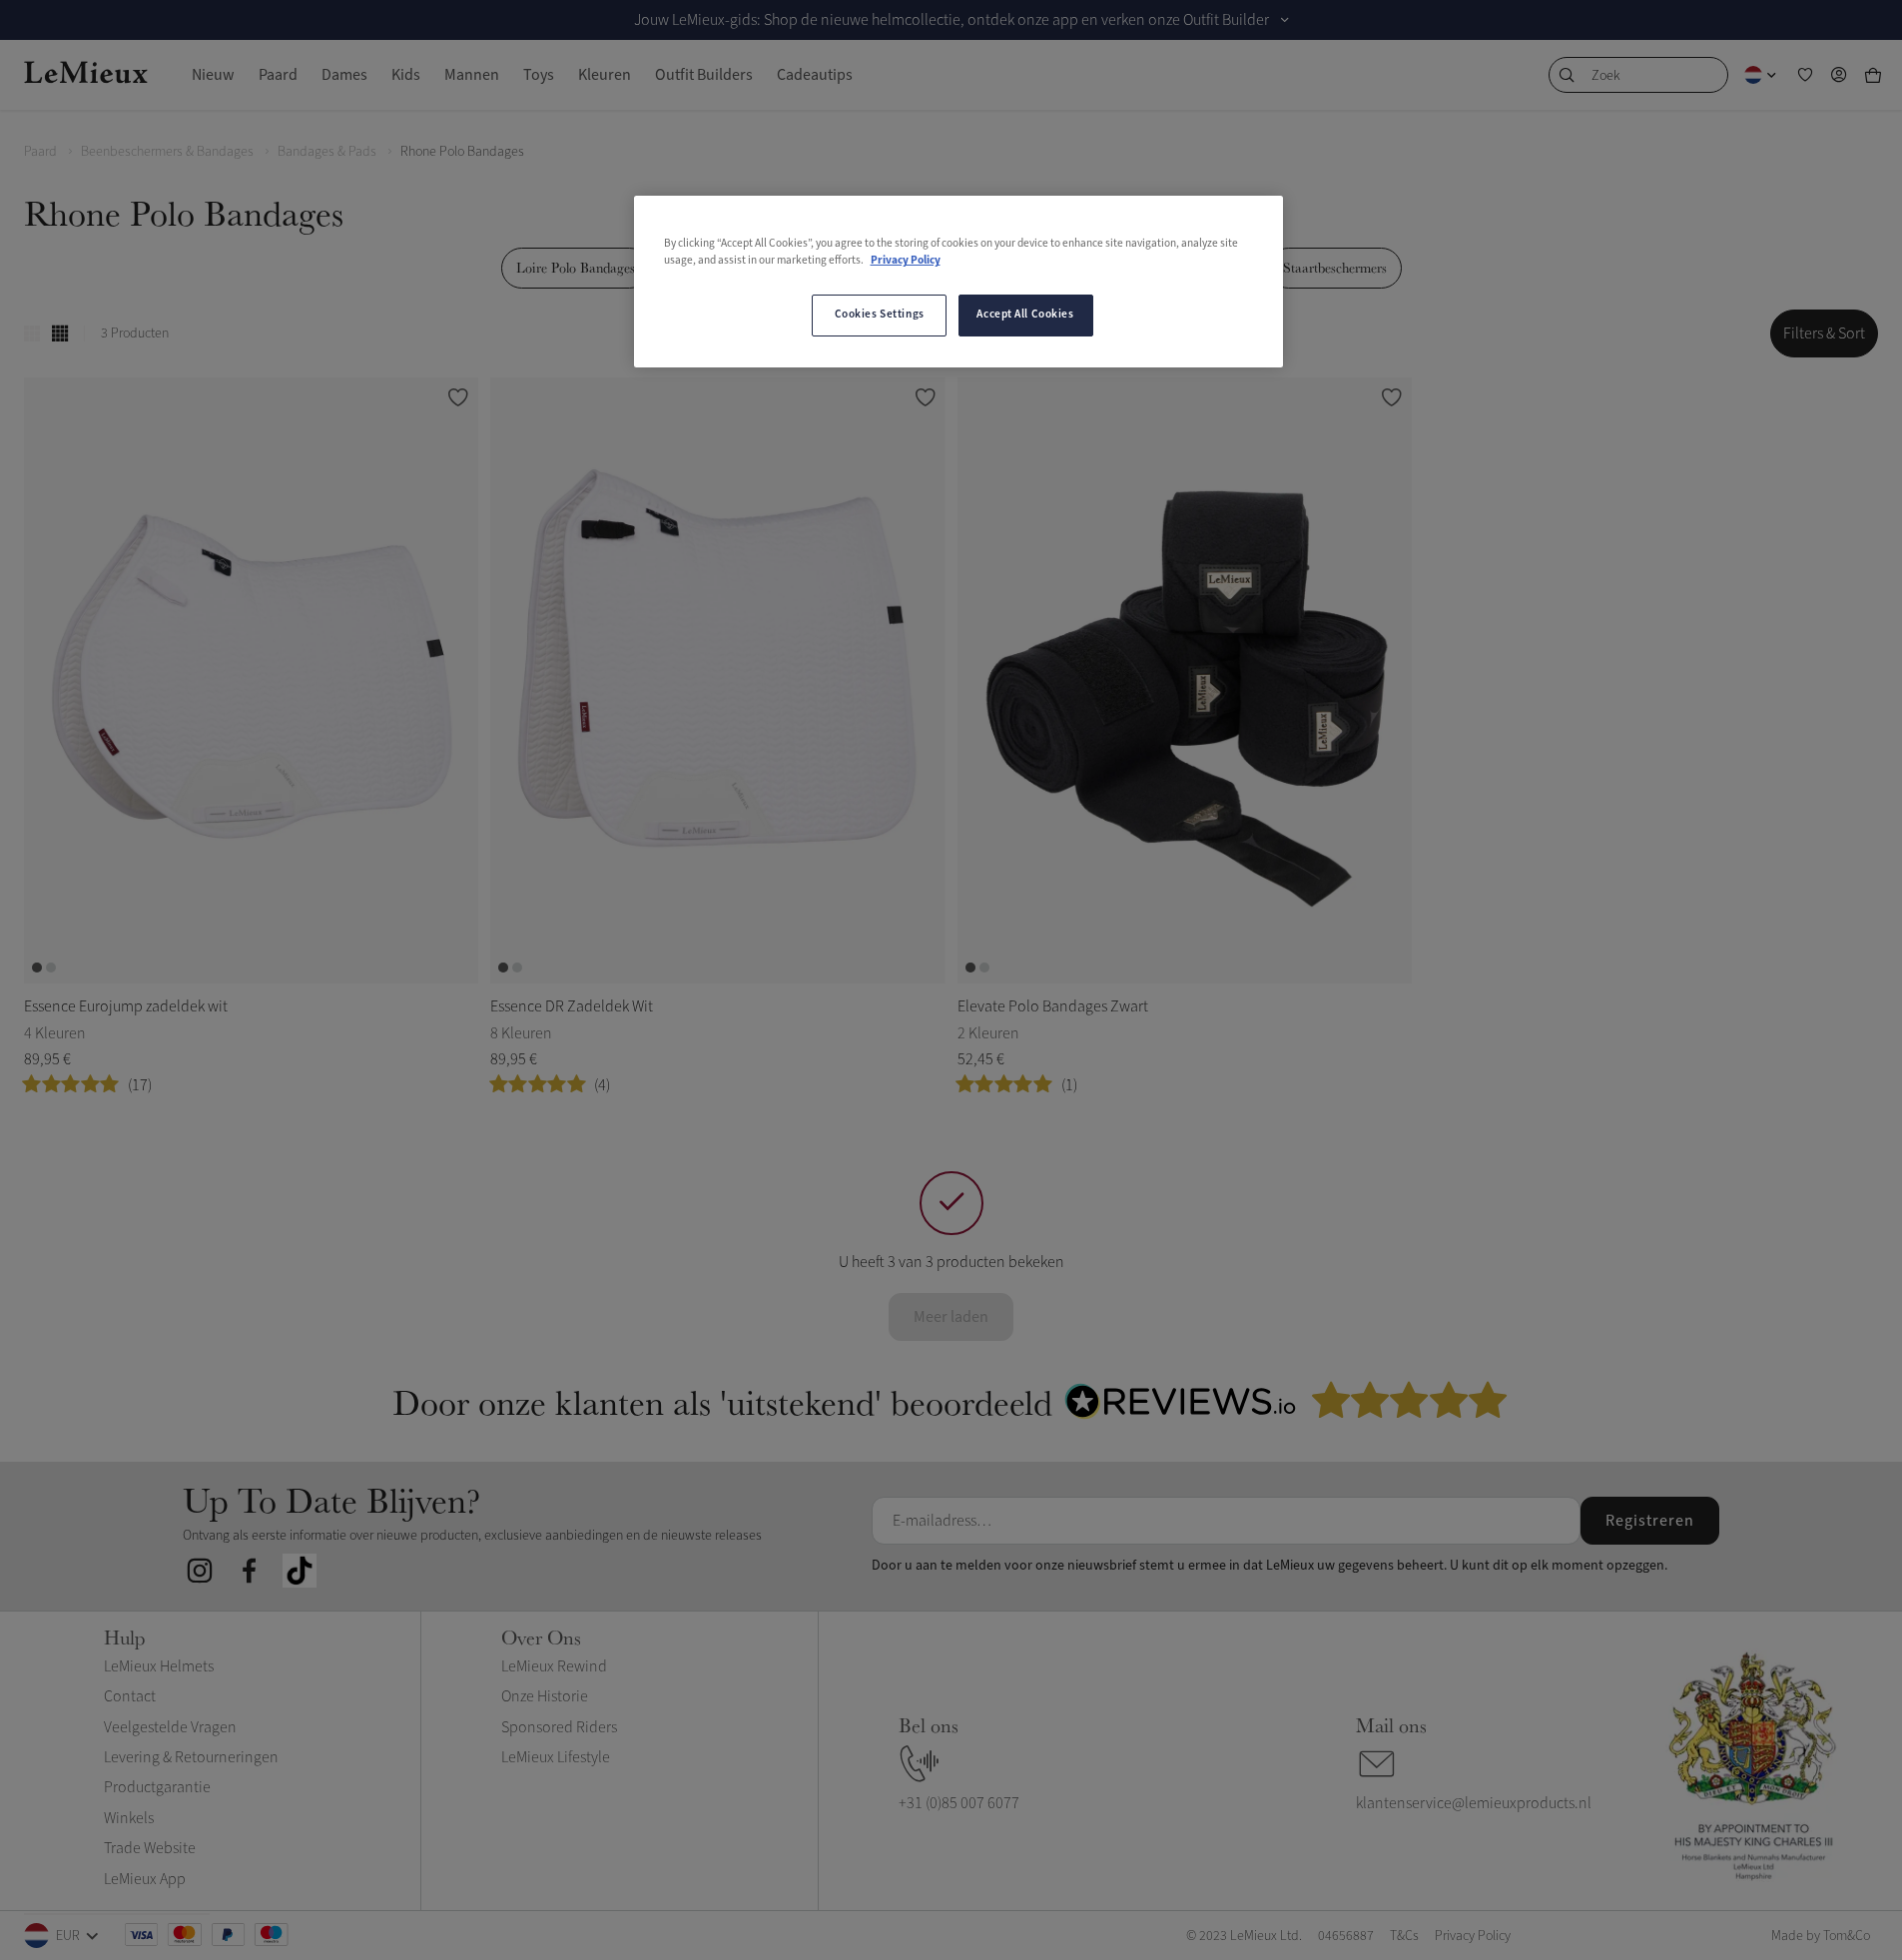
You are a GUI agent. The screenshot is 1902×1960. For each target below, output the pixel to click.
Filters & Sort (1824, 333)
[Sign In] (1839, 75)
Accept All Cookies (1025, 315)
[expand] (1285, 20)
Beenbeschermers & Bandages (167, 151)
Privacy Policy (906, 261)
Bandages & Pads (327, 151)
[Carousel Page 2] (51, 968)
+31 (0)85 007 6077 (959, 1803)
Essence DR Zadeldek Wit (572, 1006)
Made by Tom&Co (1821, 1936)
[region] (958, 282)
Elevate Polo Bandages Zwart (1053, 1006)
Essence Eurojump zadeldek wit (126, 1006)
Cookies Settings (880, 315)
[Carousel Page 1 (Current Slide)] (37, 968)
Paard (40, 151)
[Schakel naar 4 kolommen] (60, 333)
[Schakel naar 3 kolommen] (32, 333)
